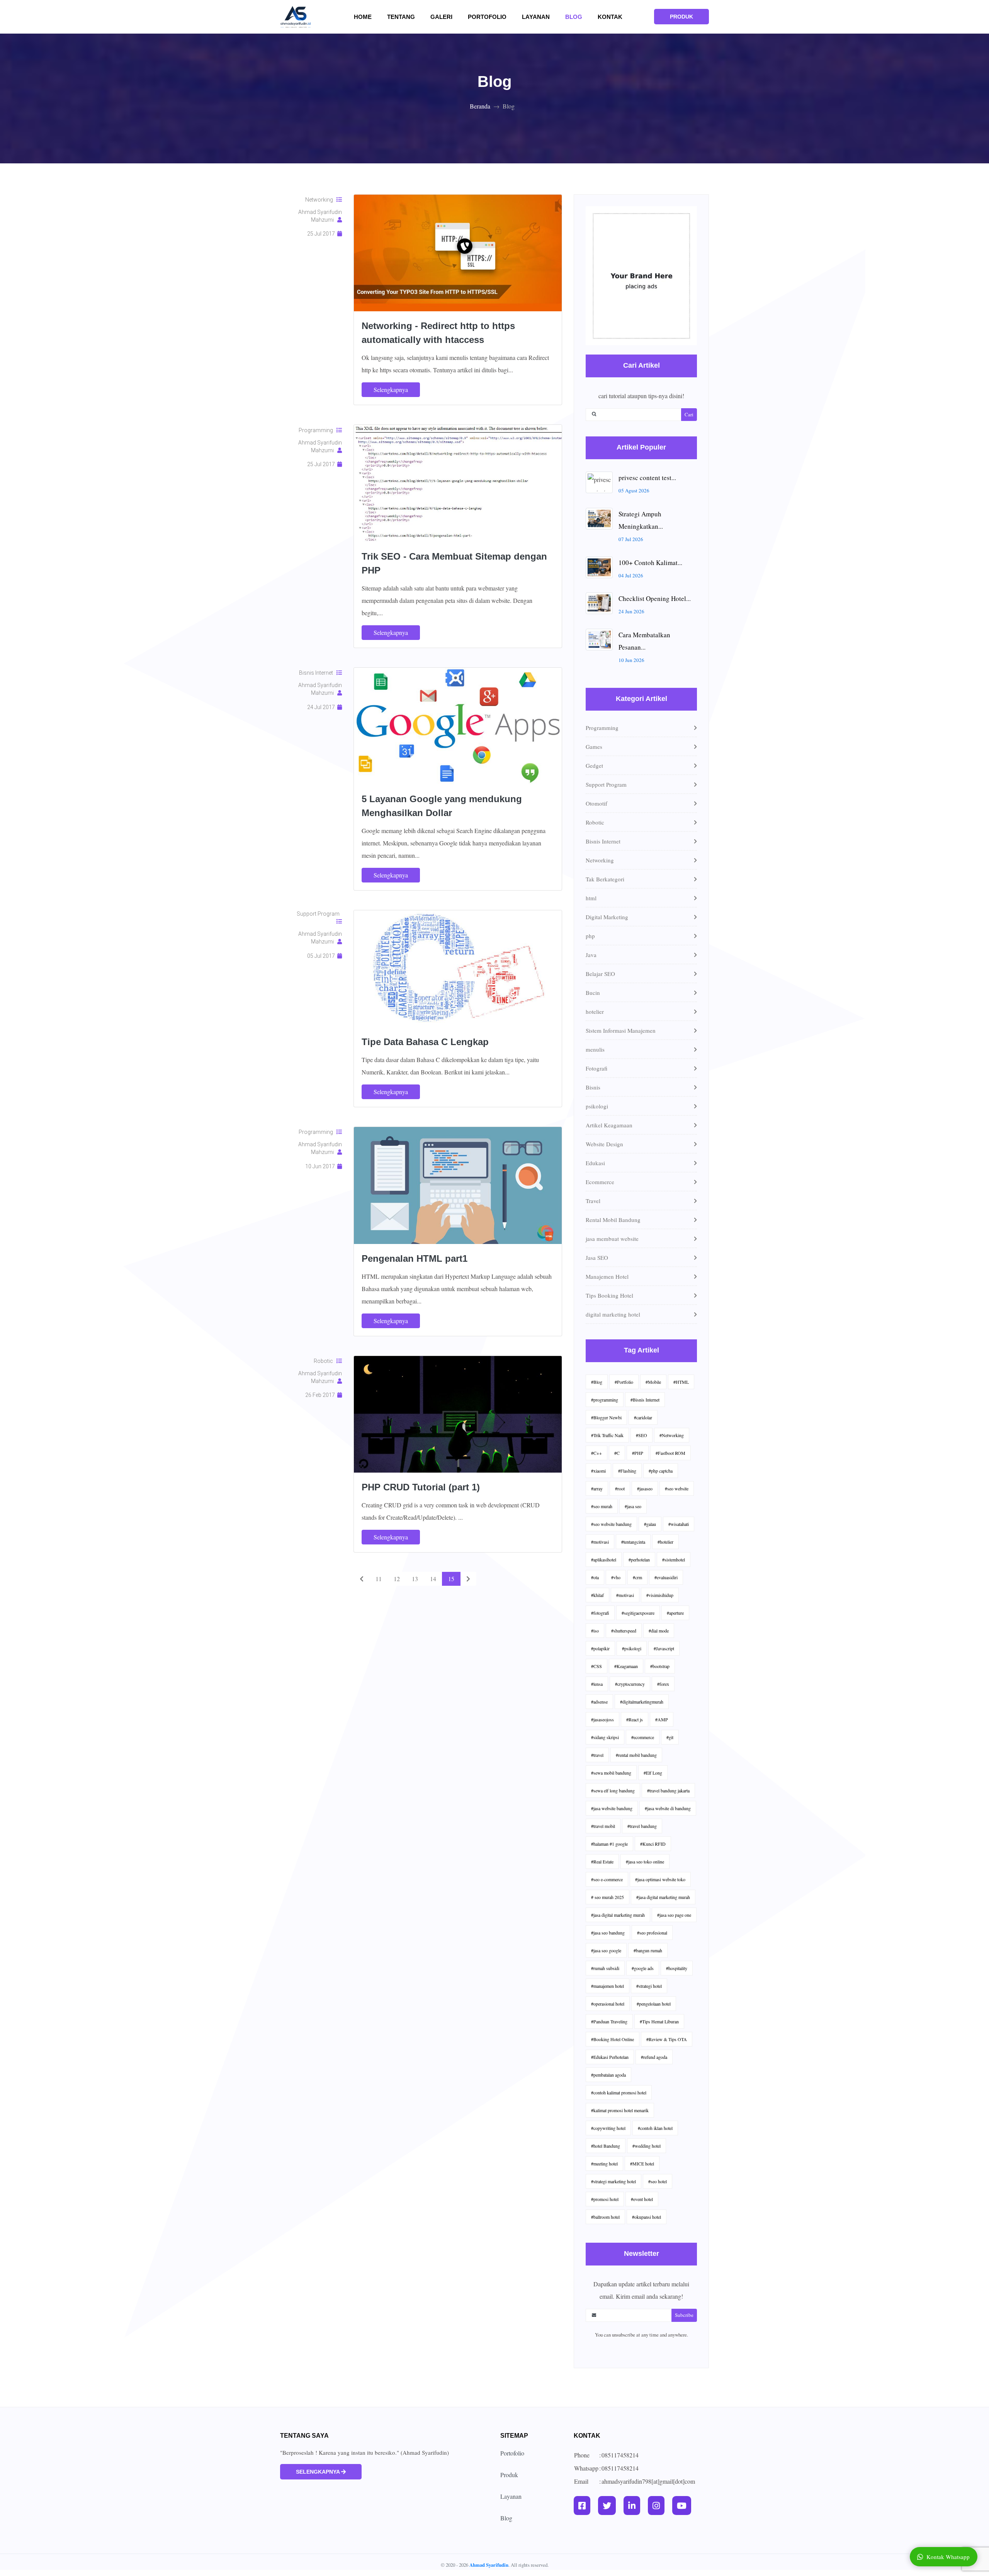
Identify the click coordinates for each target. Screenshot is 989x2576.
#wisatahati (679, 1524)
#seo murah (602, 1506)
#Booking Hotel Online (613, 2039)
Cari (689, 414)
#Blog (597, 1382)
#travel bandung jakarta (668, 1790)
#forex (663, 1684)
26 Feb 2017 (321, 1395)
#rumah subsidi (605, 1968)
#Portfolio (624, 1382)
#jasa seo (633, 1506)
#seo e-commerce (607, 1879)
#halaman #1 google (609, 1844)
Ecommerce (600, 1182)
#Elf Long (653, 1773)
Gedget (594, 765)
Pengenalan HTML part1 (415, 1258)
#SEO (641, 1435)
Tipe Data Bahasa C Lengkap (425, 1042)
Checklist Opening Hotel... (655, 598)
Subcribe (684, 2315)
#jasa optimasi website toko (660, 1879)
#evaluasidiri (666, 1577)
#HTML (681, 1382)
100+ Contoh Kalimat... (650, 563)
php (590, 936)
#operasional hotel (608, 2004)
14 (433, 1579)
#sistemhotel (674, 1560)
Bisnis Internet (318, 673)
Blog (574, 17)
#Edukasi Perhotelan (610, 2057)
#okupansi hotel (647, 2217)
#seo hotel (658, 2181)
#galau (650, 1524)
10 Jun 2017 (321, 1166)
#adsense (599, 1702)
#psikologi (632, 1648)
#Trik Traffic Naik (607, 1435)
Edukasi (595, 1163)
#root (620, 1488)
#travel (597, 1755)
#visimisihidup (660, 1595)
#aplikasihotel (604, 1560)
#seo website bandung (611, 1524)
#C (617, 1453)
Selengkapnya (391, 389)
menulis (595, 1049)
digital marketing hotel (613, 1314)
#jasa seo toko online (645, 1862)
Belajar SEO (600, 974)
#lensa (597, 1684)
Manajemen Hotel (607, 1276)
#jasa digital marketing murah (663, 1897)
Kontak (610, 17)
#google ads (643, 1968)
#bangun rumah (648, 1950)
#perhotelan (639, 1560)
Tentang (406, 17)
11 (379, 1579)
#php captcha (661, 1471)
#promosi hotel (605, 2199)
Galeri (446, 17)
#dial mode (659, 1631)
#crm (637, 1577)
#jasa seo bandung (608, 1933)
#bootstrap (660, 1666)
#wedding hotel (647, 2146)
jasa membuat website (612, 1239)
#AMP (662, 1719)
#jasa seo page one (674, 1915)
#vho (616, 1577)
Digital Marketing (607, 917)
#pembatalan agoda (608, 2075)
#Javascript (664, 1648)
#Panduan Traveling (609, 2021)
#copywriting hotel (608, 2128)
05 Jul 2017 (322, 956)
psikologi (597, 1106)
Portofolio (487, 17)
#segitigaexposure (638, 1613)
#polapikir (600, 1648)
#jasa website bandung (612, 1808)
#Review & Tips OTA (667, 2039)
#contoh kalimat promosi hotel (619, 2092)
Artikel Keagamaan (609, 1125)
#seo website (677, 1488)
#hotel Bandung (606, 2146)
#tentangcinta (633, 1542)
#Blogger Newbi (606, 1417)
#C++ (596, 1453)
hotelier (595, 1011)
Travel (593, 1201)
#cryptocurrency (630, 1684)
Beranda (480, 106)
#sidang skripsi (605, 1737)
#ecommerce (643, 1737)
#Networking (672, 1435)
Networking (321, 200)
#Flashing (627, 1471)
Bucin (593, 993)
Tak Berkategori (605, 879)
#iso (595, 1631)
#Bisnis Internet (645, 1400)
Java (591, 955)
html (591, 898)
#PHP (638, 1453)
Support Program (319, 914)
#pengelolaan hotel (654, 2004)
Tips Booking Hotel (609, 1295)
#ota (595, 1577)
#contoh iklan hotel (655, 2128)
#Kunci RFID (653, 1844)
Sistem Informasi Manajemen (621, 1030)
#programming (605, 1400)
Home (367, 17)
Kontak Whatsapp (948, 2557)
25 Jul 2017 (322, 234)
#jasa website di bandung (668, 1808)
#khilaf (597, 1595)
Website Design (604, 1144)
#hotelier (665, 1542)
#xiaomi (598, 1471)
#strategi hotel (649, 1986)
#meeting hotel (604, 2164)
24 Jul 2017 (322, 707)
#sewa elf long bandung (613, 1790)
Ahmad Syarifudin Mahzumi (320, 216)
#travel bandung (642, 1826)
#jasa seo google (606, 1950)
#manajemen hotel (608, 1986)
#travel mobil (603, 1826)
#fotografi (600, 1613)
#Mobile (653, 1382)
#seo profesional (652, 1933)
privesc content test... (647, 478)
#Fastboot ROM (670, 1453)
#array (597, 1488)
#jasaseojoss (602, 1719)
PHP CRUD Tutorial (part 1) (421, 1487)
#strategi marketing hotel (613, 2181)
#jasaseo (645, 1488)
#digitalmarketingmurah (642, 1702)
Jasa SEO (597, 1257)
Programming (318, 430)
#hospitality (677, 1968)
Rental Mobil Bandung (613, 1220)
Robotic (325, 1361)
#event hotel (642, 2199)
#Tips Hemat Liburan (659, 2021)
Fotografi (596, 1068)
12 (397, 1579)
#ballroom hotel (605, 2217)
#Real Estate (602, 1862)
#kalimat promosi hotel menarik (620, 2110)
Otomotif (596, 803)
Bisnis (593, 1087)
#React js (635, 1719)
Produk (509, 2475)
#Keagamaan (626, 1666)
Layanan (536, 17)
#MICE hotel (642, 2164)
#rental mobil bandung (636, 1755)
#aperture (675, 1613)
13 (415, 1579)
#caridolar (643, 1417)
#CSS (596, 1666)
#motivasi (600, 1542)
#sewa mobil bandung (611, 1773)
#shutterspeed (624, 1631)
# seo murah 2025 (608, 1897)
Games (594, 747)
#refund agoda (654, 2057)
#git (670, 1737)
